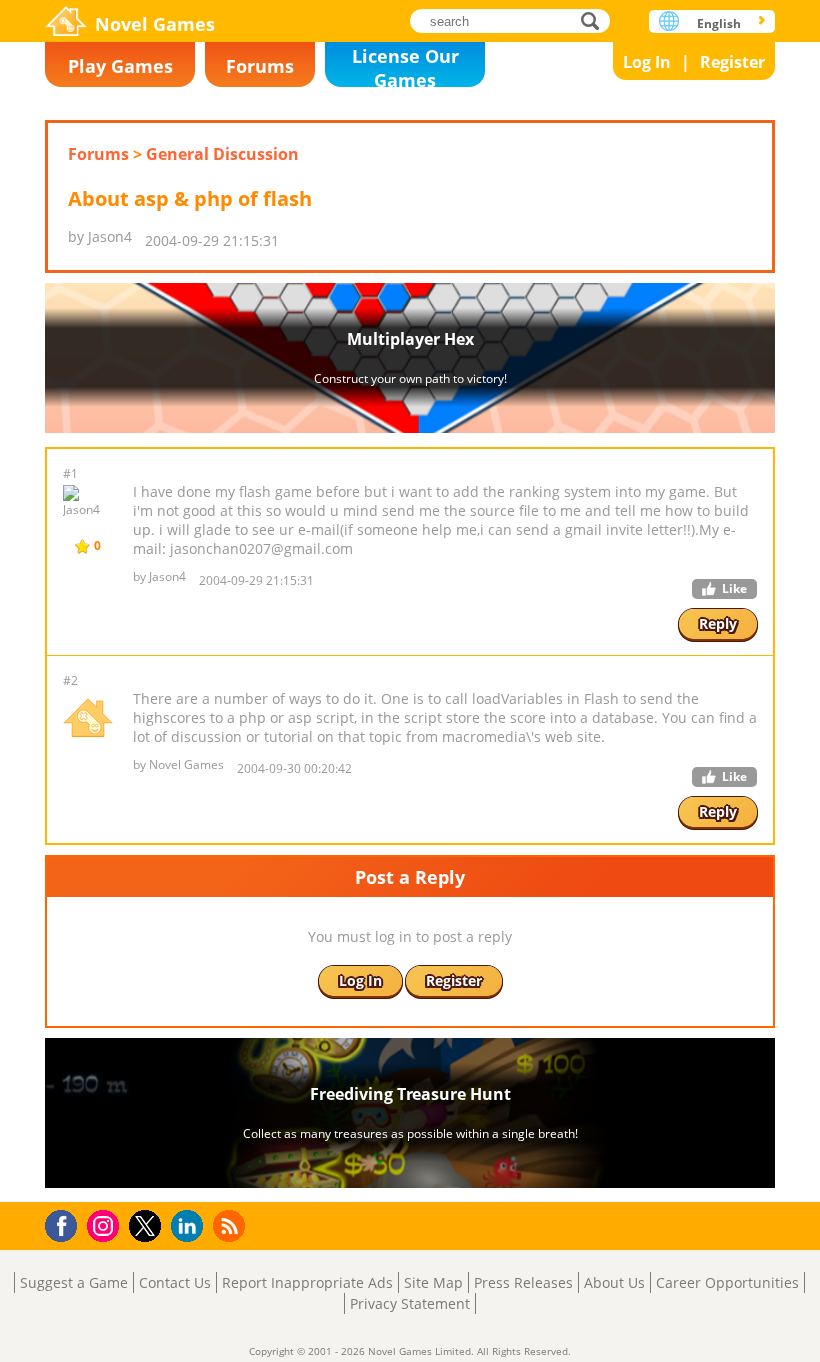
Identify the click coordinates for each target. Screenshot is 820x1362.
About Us (614, 1282)
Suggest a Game (74, 1282)
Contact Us (175, 1282)
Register (732, 62)
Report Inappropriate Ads (307, 1282)
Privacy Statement (410, 1303)
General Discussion (222, 154)
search (595, 20)
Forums (260, 66)
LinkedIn (190, 1226)
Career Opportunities (727, 1282)
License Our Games (405, 65)
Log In (647, 62)
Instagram (106, 1224)
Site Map (433, 1282)
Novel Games (155, 24)
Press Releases (523, 1282)
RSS (231, 1225)
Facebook (66, 1223)
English (719, 23)
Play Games (120, 66)
